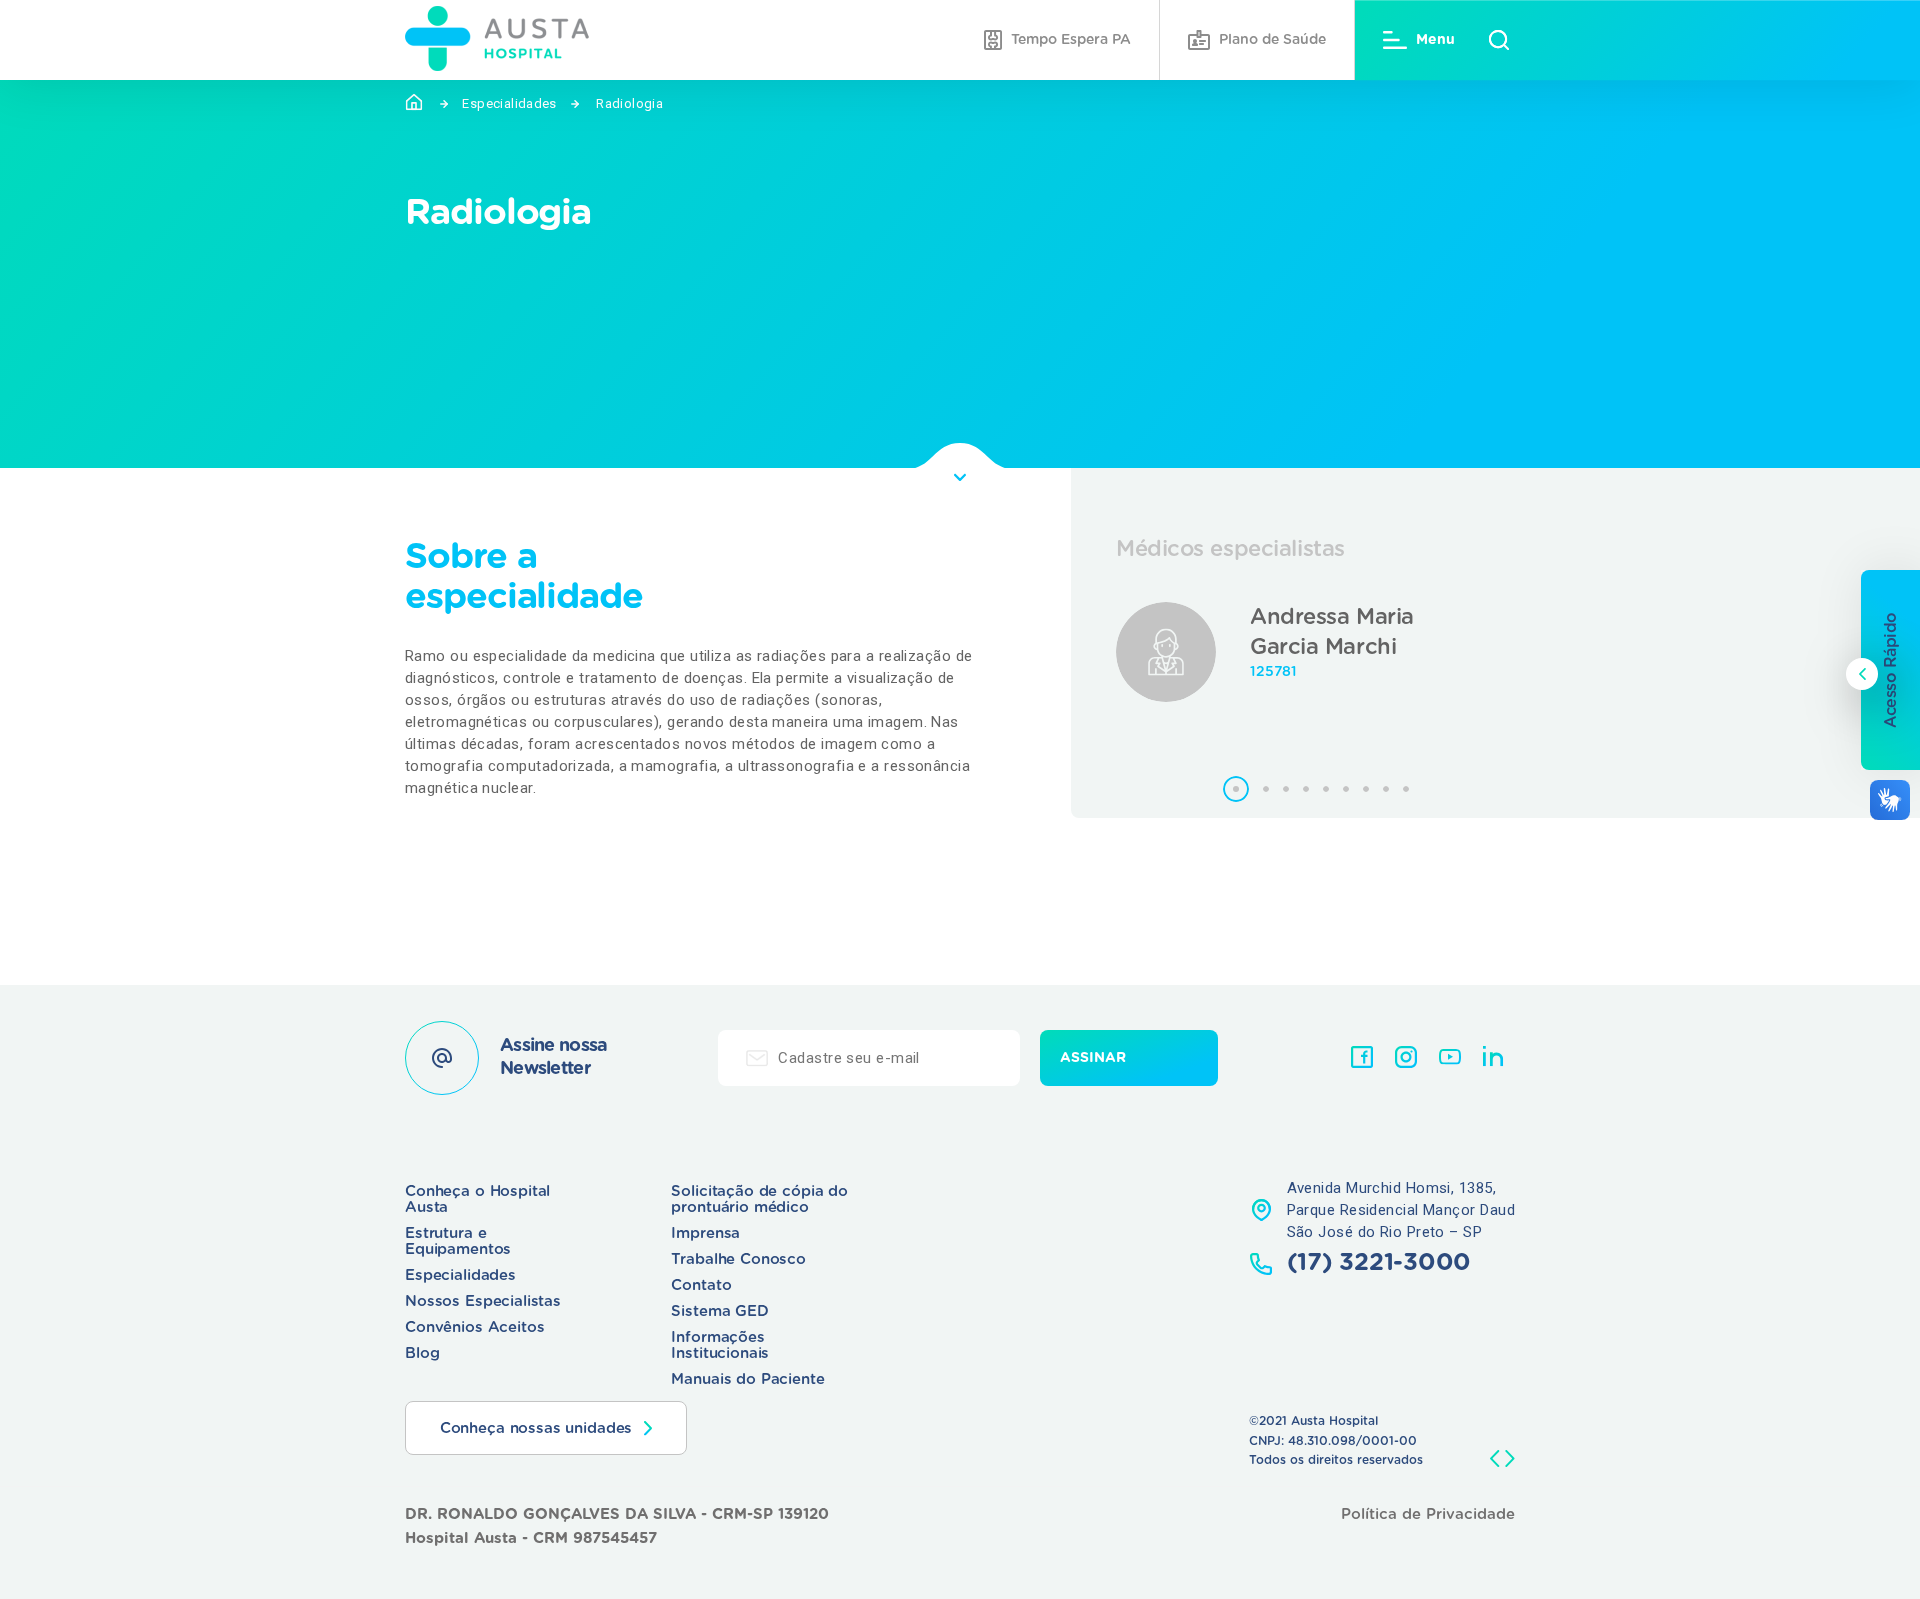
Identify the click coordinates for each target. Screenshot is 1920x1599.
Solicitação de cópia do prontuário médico (759, 1199)
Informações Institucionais (720, 1345)
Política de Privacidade (1428, 1514)
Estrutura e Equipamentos (458, 1241)
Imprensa (705, 1233)
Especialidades (509, 103)
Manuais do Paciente (747, 1379)
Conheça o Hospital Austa (477, 1199)
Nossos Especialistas (483, 1301)
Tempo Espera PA (1071, 40)
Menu (1435, 40)
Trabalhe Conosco (738, 1259)
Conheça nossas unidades (536, 1428)
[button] (1236, 789)
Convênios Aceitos (474, 1327)
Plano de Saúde (1272, 40)
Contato (701, 1285)
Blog (422, 1353)
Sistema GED (719, 1311)
